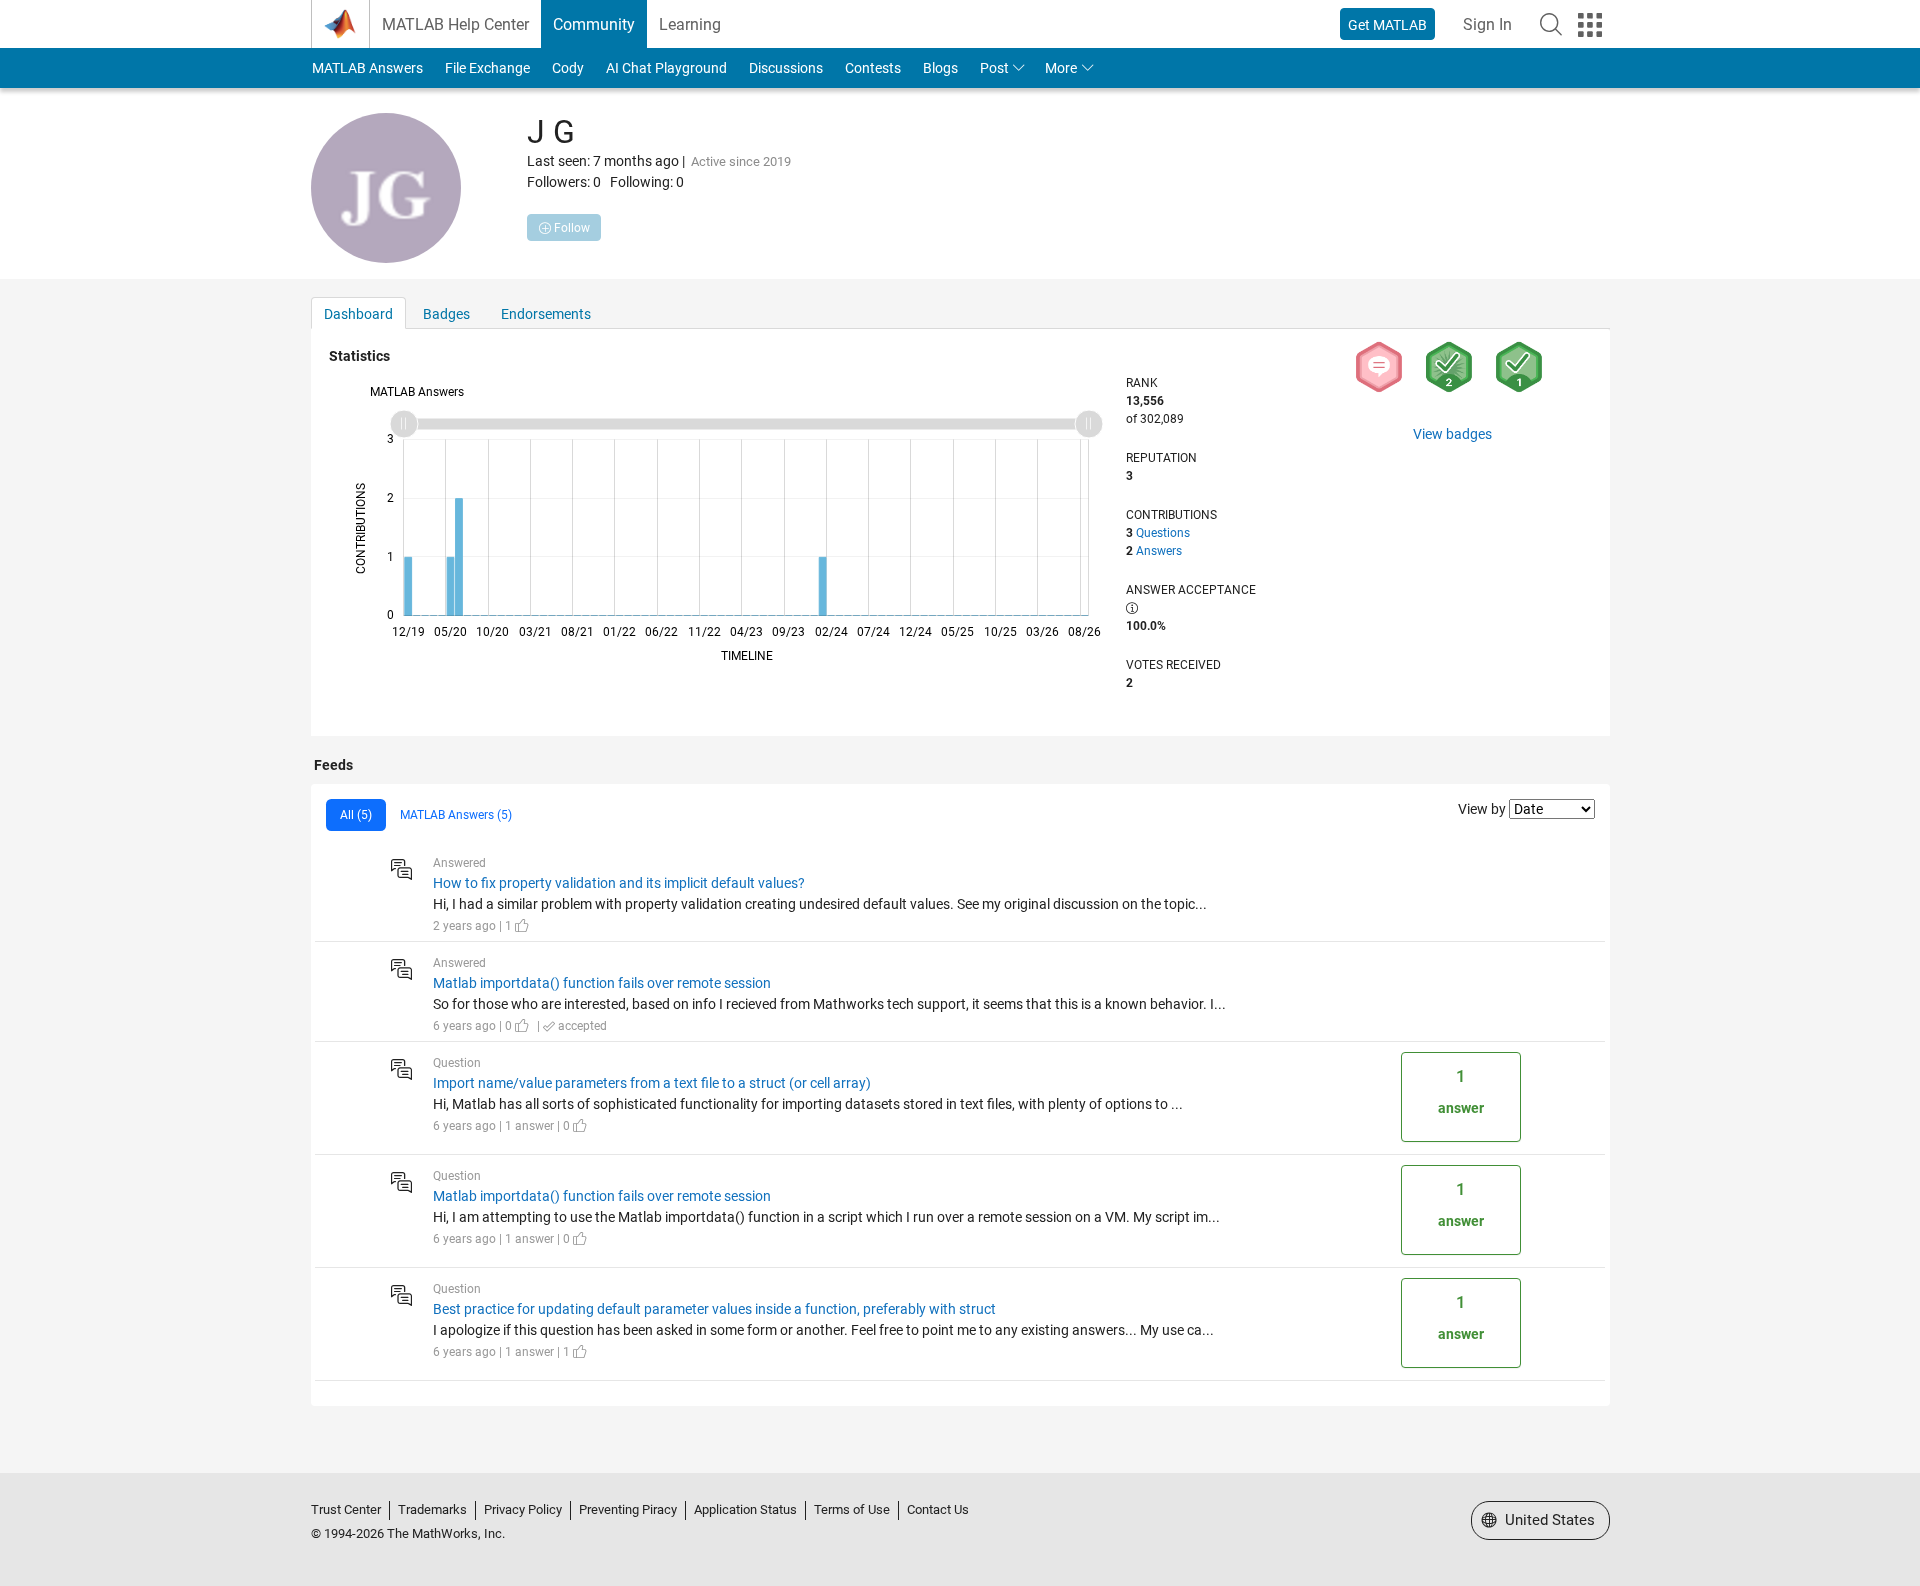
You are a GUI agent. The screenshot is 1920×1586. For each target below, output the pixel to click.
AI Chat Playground (666, 68)
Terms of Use (852, 1509)
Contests (873, 68)
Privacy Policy (523, 1509)
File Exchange (487, 68)
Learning (690, 24)
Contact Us (938, 1509)
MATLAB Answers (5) (456, 815)
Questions (1163, 533)
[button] (1551, 24)
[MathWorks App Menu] (1590, 25)
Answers (1159, 551)
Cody (568, 68)
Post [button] (994, 68)
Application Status (745, 1509)
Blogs (940, 68)
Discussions (786, 68)
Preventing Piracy (628, 1509)
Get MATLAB (1387, 25)
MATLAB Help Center (455, 24)
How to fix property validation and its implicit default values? (619, 883)
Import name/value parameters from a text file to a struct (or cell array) (652, 1083)
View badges (1452, 434)
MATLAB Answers (367, 68)
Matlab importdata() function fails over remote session (602, 983)
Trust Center (346, 1509)
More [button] (1061, 68)
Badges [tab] (446, 314)
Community (594, 24)
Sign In (1487, 24)
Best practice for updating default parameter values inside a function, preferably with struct (714, 1309)
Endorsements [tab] (546, 314)
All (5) (356, 815)
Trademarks (432, 1509)
